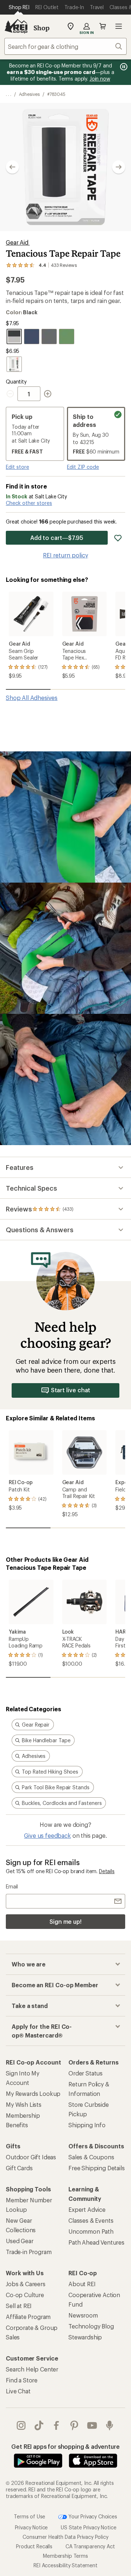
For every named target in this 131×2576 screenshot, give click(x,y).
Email (12, 1886)
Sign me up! (65, 1921)
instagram (21, 2425)
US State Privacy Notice (88, 2527)
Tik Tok (39, 2425)
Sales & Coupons (91, 2157)
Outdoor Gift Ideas (31, 2157)
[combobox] (65, 46)
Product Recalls (34, 2546)
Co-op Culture (25, 2295)
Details (107, 1871)
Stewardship (85, 2337)
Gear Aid (18, 242)
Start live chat (71, 1390)
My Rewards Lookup (33, 2094)
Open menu (119, 26)
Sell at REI (19, 2306)
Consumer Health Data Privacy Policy (65, 2537)
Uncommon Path (91, 2231)
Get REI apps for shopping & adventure (65, 2446)
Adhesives (29, 94)
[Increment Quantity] (48, 394)
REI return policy (65, 555)
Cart (103, 26)
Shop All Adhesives (32, 698)
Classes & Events (91, 2220)
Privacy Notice (31, 2527)
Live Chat (18, 2391)
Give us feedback (47, 1835)
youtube (92, 2425)
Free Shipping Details (97, 2168)
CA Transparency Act (90, 2546)
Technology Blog (91, 2326)
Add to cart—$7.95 (57, 538)
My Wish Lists (24, 2104)
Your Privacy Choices (92, 2516)
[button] (65, 167)
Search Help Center (32, 2369)
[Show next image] (119, 167)
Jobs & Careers (26, 2284)
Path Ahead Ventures (96, 2242)
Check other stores (29, 503)
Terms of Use (29, 2516)
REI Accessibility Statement (65, 2565)
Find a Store (22, 2380)
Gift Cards (19, 2168)
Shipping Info (87, 2125)
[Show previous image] (12, 167)
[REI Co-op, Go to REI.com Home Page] (16, 26)
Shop (41, 28)
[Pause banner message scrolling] (123, 67)
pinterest (74, 2425)
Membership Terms (65, 2556)
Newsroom (83, 2315)
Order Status (86, 2073)
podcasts (110, 2425)
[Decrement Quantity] (12, 394)
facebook (57, 2425)
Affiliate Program (28, 2317)
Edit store (17, 467)
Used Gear (20, 2241)
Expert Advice (87, 2209)
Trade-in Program (29, 2252)
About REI (82, 2284)
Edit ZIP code (83, 467)
